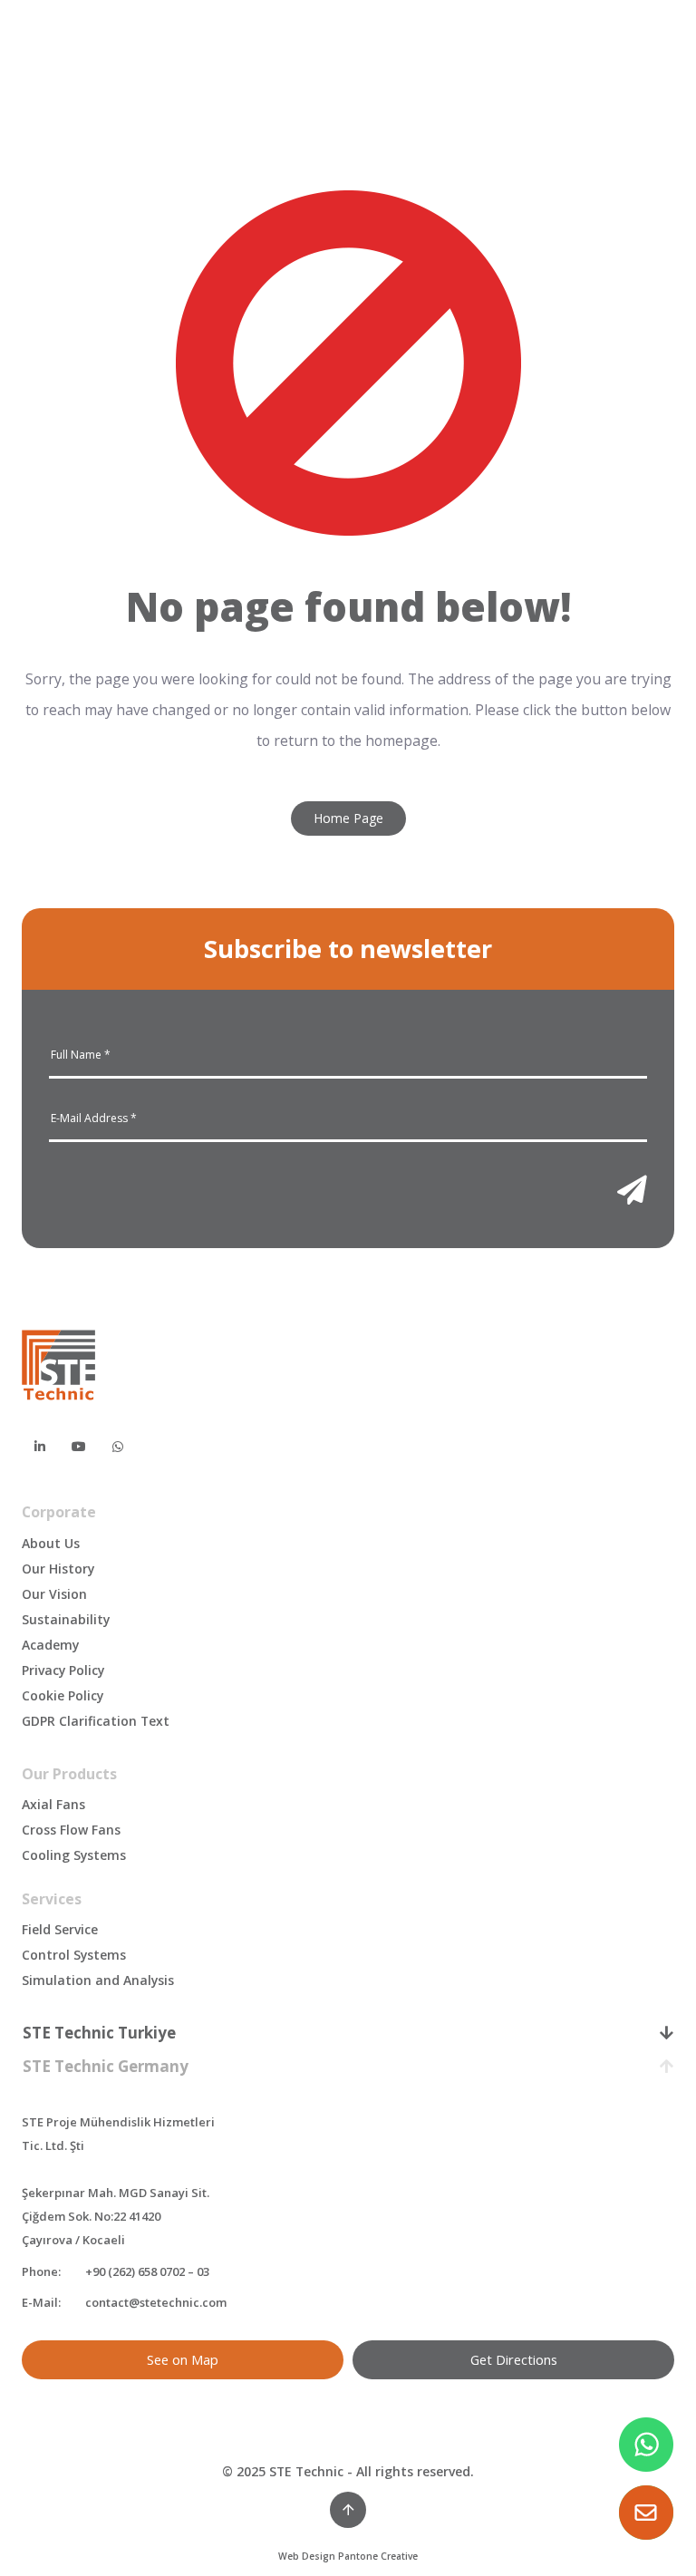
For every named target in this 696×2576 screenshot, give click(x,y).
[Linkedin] (40, 1446)
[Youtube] (79, 1446)
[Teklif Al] (646, 2513)
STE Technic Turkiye (99, 2033)
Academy (50, 1645)
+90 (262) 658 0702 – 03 (147, 2271)
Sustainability (66, 1619)
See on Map (183, 2359)
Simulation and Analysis (98, 1980)
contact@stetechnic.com (156, 2302)
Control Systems (74, 1955)
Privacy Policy (63, 1670)
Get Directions (514, 2359)
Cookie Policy (63, 1695)
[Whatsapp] (118, 1446)
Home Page (348, 818)
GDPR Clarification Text (96, 1721)
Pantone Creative (378, 2556)
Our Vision (54, 1594)
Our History (58, 1569)
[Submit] (632, 1191)
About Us (51, 1543)
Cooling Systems (74, 1855)
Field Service (60, 1929)
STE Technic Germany (106, 2066)
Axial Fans (53, 1804)
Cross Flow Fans (71, 1830)
